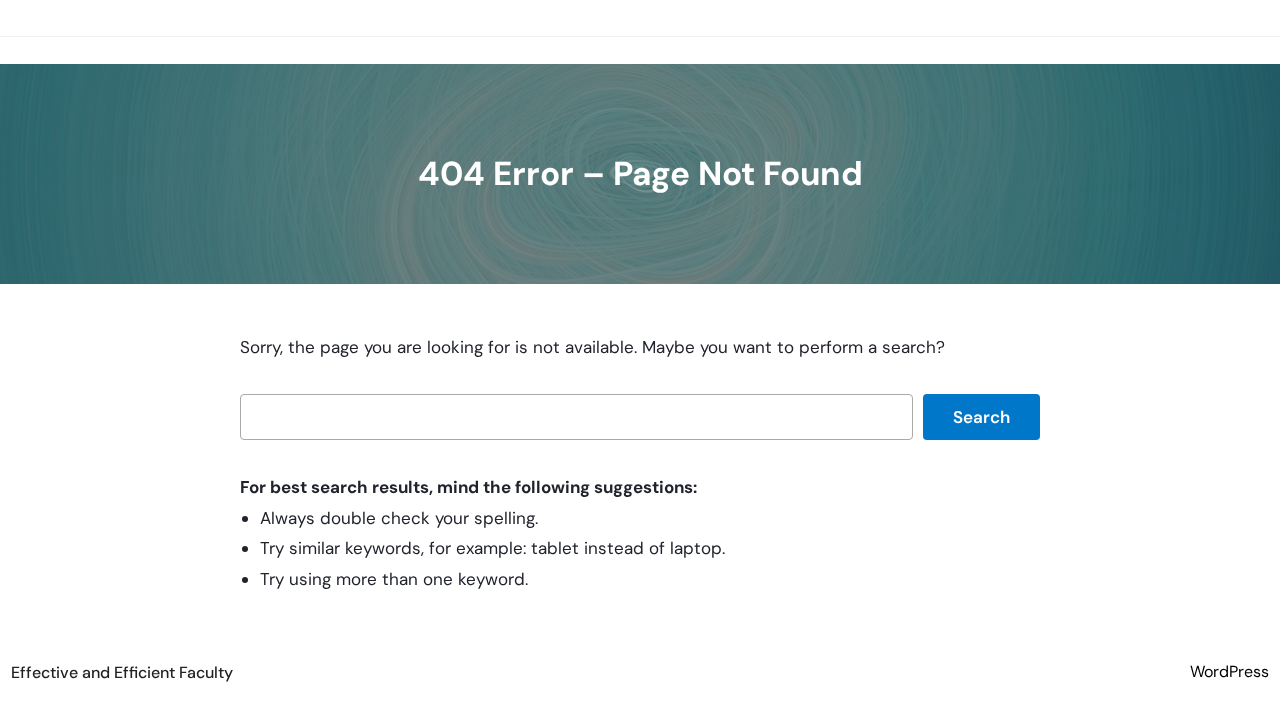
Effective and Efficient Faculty (122, 672)
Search (981, 417)
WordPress (1229, 671)
